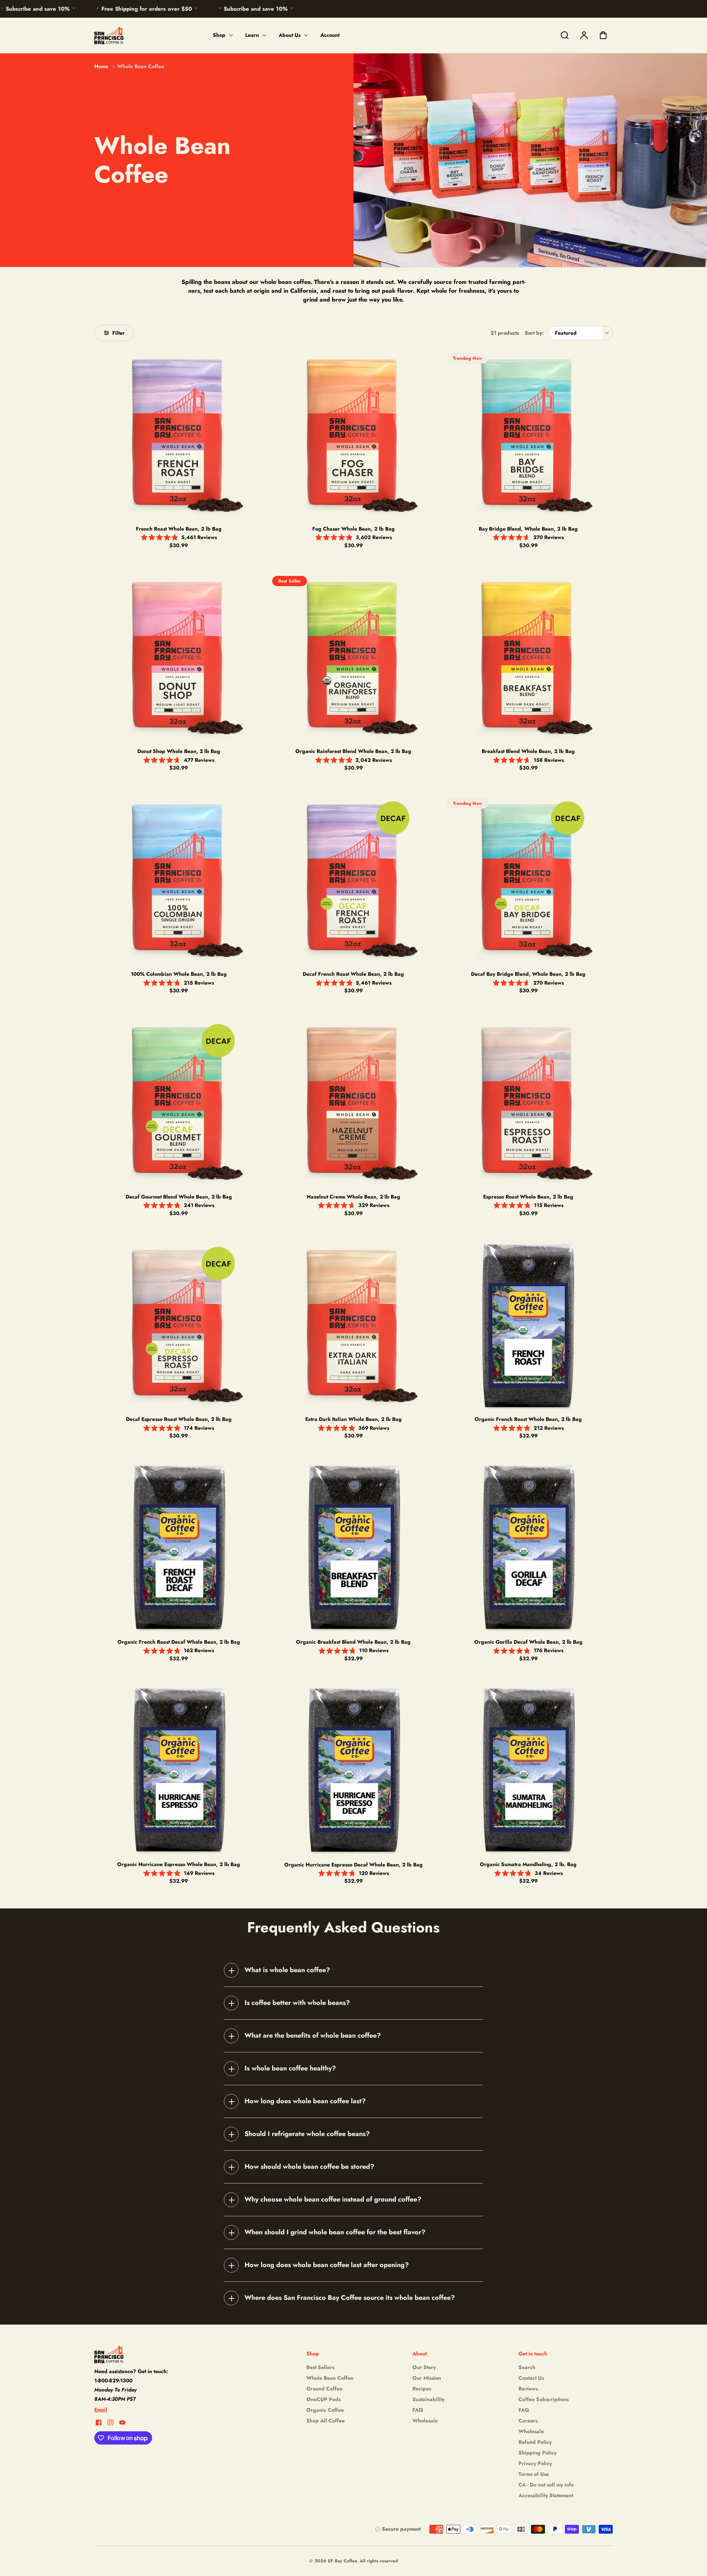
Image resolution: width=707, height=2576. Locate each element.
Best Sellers (320, 2367)
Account (330, 35)
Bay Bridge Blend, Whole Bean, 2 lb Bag (528, 529)
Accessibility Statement (546, 2495)
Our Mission (427, 2378)
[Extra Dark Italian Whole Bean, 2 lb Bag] (354, 1325)
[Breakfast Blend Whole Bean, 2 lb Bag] (528, 657)
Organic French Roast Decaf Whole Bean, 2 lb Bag (179, 1642)
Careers (528, 2421)
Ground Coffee (324, 2389)
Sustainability (428, 2399)
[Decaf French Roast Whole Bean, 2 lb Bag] (354, 880)
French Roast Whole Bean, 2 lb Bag (179, 529)
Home (101, 66)
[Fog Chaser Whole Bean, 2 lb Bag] (354, 435)
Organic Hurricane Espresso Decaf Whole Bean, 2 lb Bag (353, 1865)
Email (101, 2410)
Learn (252, 35)
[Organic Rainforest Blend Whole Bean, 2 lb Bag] (354, 657)
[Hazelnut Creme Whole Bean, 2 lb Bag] (354, 1103)
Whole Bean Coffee (330, 2378)
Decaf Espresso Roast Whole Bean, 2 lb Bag (179, 1419)
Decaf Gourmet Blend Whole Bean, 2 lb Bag (179, 1197)
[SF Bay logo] (140, 2354)
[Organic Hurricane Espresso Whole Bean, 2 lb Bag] (179, 1771)
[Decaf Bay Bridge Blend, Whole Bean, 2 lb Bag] (528, 880)
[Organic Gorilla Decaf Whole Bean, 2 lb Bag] (528, 1548)
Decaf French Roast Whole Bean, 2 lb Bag (353, 974)
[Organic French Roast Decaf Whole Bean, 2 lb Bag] (179, 1548)
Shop (219, 35)
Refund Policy (535, 2442)
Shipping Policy (537, 2453)
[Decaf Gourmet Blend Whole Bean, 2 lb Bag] (179, 1103)
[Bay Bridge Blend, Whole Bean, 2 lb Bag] (528, 435)
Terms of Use (534, 2474)
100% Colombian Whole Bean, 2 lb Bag (179, 974)
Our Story (424, 2367)
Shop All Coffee (326, 2421)
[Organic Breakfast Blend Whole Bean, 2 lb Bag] (354, 1548)
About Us (290, 35)
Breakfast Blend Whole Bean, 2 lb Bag (528, 751)
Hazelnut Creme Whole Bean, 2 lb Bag (353, 1197)
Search (527, 2367)
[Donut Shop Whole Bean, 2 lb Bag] (179, 657)
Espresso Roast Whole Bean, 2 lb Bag (528, 1197)
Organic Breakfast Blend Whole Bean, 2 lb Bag (353, 1642)
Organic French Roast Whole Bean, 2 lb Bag (528, 1419)
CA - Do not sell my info (546, 2485)
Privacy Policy (535, 2463)
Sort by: (534, 333)
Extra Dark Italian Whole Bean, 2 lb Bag (353, 1419)
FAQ (418, 2410)
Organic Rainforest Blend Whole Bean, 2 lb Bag (353, 751)
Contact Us (531, 2378)
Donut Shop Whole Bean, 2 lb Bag (179, 751)
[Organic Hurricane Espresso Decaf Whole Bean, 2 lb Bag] (354, 1771)
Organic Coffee (325, 2410)
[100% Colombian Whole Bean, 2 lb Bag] (179, 880)
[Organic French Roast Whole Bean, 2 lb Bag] (528, 1325)
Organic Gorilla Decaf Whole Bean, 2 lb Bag (528, 1642)
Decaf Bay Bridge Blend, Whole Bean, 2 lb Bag (528, 974)
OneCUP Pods (323, 2399)
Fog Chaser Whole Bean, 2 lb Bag (353, 529)
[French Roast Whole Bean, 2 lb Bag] (179, 435)
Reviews (528, 2389)
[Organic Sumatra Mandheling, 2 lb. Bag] (528, 1771)
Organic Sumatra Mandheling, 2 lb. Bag (528, 1864)
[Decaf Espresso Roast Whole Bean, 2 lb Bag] (179, 1325)
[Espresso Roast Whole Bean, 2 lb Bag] (528, 1103)
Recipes (422, 2389)
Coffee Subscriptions (544, 2399)
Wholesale (425, 2421)
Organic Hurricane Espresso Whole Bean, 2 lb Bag (179, 1864)
